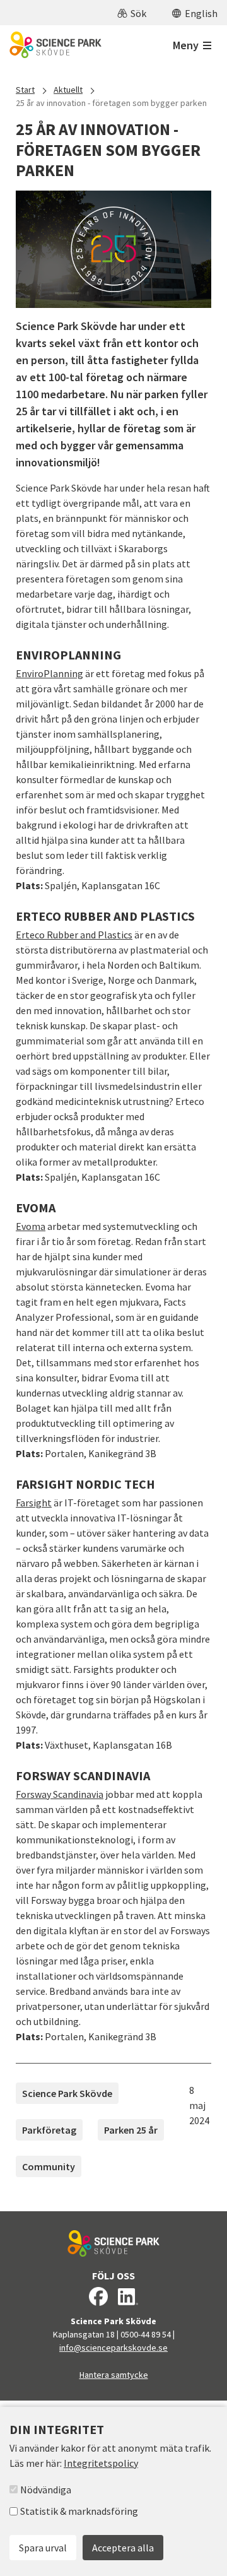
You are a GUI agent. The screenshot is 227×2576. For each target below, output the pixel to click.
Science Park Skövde (67, 2093)
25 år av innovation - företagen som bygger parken (111, 103)
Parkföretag (49, 2130)
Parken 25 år (131, 2130)
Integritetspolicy (101, 2463)
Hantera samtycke (114, 2375)
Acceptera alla (123, 2548)
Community (49, 2166)
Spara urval (43, 2548)
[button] (132, 13)
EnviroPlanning (49, 673)
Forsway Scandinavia (60, 1794)
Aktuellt (68, 90)
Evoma (31, 1226)
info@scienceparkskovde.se (113, 2348)
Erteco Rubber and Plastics (74, 935)
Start (25, 90)
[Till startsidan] (55, 45)
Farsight (34, 1503)
